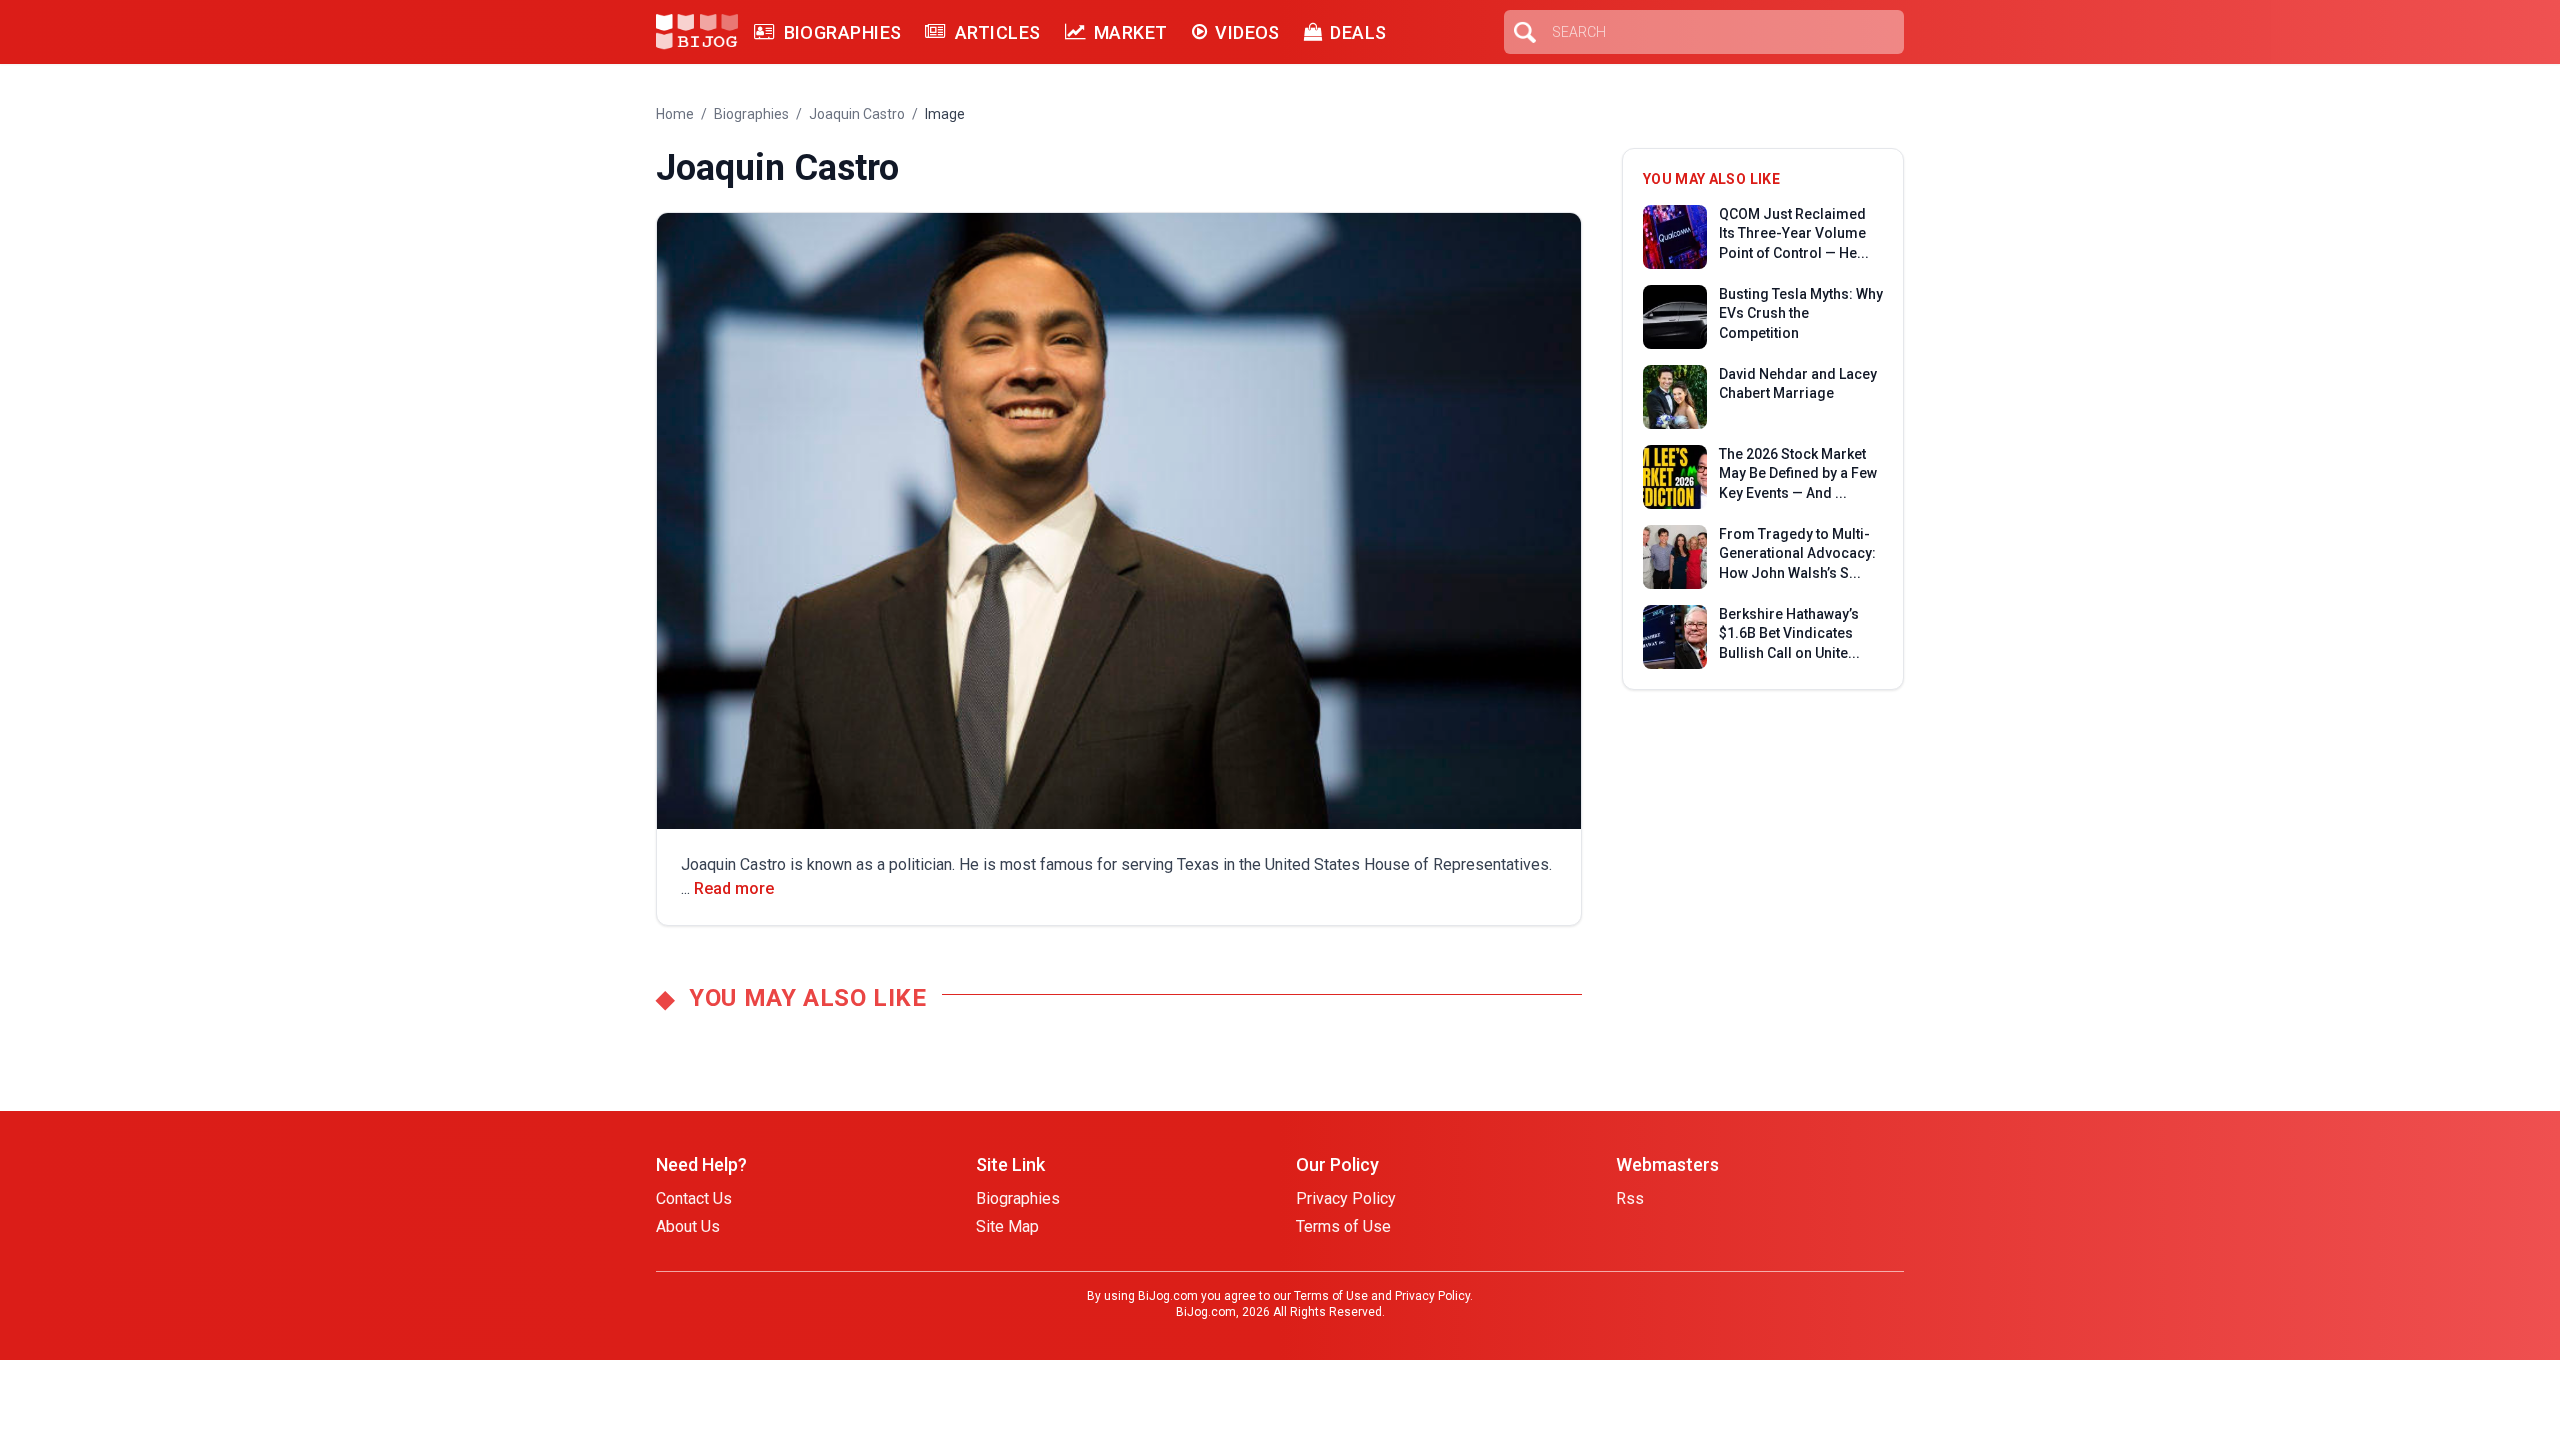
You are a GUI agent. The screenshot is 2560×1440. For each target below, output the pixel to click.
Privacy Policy (1346, 1198)
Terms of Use (1343, 1226)
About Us (688, 1226)
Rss (1630, 1198)
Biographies (842, 32)
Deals (1358, 32)
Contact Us (694, 1198)
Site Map (1007, 1226)
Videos (1247, 32)
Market (1131, 32)
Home (675, 114)
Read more (734, 888)
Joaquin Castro (857, 114)
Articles (997, 32)
